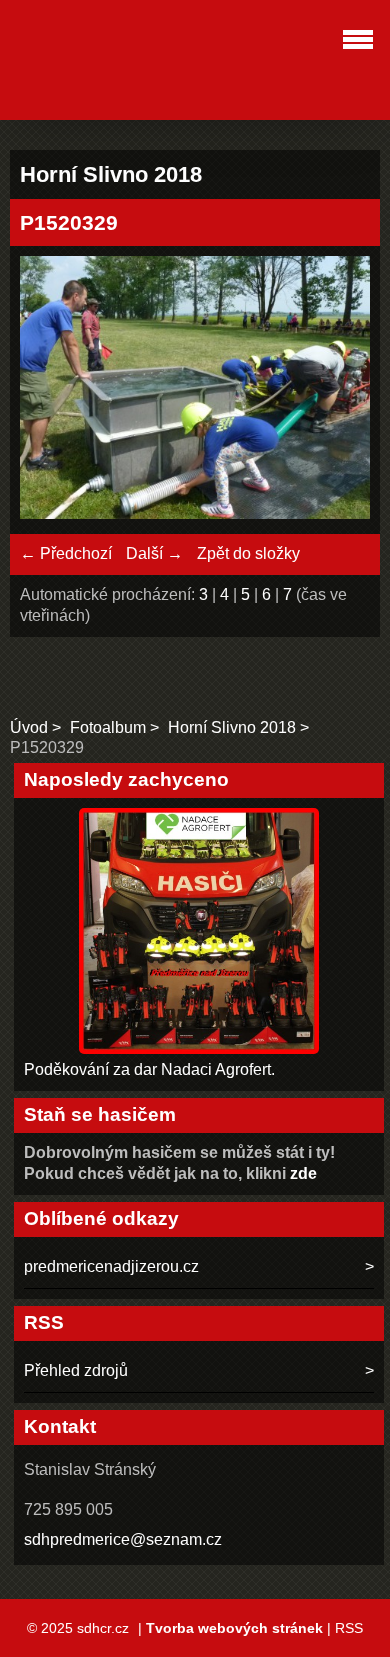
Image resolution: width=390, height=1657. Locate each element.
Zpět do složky (248, 553)
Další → (154, 553)
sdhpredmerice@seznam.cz (123, 1539)
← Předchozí (66, 553)
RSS (349, 1628)
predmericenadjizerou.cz (111, 1266)
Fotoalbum (108, 727)
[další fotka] (337, 390)
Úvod (29, 727)
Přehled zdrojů (76, 1370)
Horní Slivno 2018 (232, 727)
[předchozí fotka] (52, 390)
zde (303, 1173)
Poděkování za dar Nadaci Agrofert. (149, 1069)
